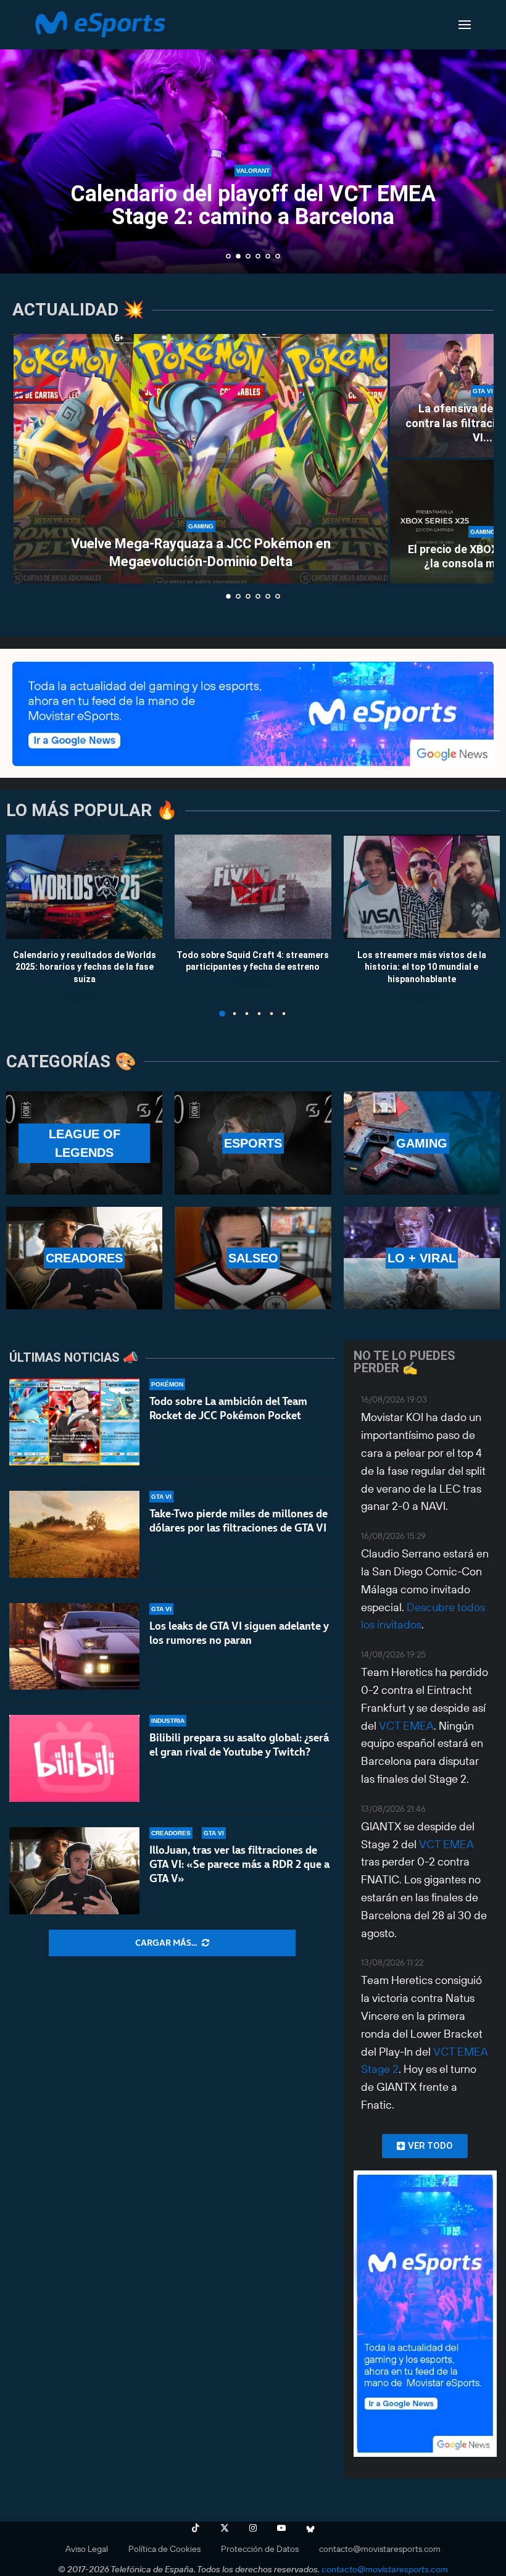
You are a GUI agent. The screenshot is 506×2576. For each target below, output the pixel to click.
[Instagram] (253, 2528)
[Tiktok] (196, 2528)
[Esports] (253, 1143)
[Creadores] (84, 1258)
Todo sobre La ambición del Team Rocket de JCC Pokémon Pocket (228, 1408)
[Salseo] (253, 1258)
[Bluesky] (310, 2528)
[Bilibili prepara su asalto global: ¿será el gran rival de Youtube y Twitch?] (74, 1758)
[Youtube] (281, 2528)
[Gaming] (422, 1143)
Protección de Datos (260, 2549)
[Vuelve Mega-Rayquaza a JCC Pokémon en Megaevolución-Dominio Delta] (201, 459)
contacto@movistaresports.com (380, 2549)
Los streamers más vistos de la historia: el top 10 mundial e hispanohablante (422, 966)
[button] (23, 136)
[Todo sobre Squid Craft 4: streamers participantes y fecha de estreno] (253, 887)
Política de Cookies (164, 2549)
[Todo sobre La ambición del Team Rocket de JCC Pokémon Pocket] (74, 1422)
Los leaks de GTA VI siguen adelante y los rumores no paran (239, 1633)
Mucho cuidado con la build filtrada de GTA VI (253, 205)
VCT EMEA (406, 1726)
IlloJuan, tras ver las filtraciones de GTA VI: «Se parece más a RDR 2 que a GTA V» (239, 1864)
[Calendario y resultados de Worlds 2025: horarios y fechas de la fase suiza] (84, 887)
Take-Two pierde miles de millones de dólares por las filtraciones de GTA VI (238, 1521)
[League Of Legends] (84, 1143)
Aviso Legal (87, 2549)
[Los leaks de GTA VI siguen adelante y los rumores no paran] (74, 1647)
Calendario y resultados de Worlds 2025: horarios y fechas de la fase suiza (85, 966)
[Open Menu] (465, 25)
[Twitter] (225, 2528)
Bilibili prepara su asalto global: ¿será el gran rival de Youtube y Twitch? (239, 1745)
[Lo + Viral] (422, 1258)
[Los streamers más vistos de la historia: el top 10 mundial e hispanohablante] (422, 887)
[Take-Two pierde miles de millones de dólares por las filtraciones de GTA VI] (74, 1534)
